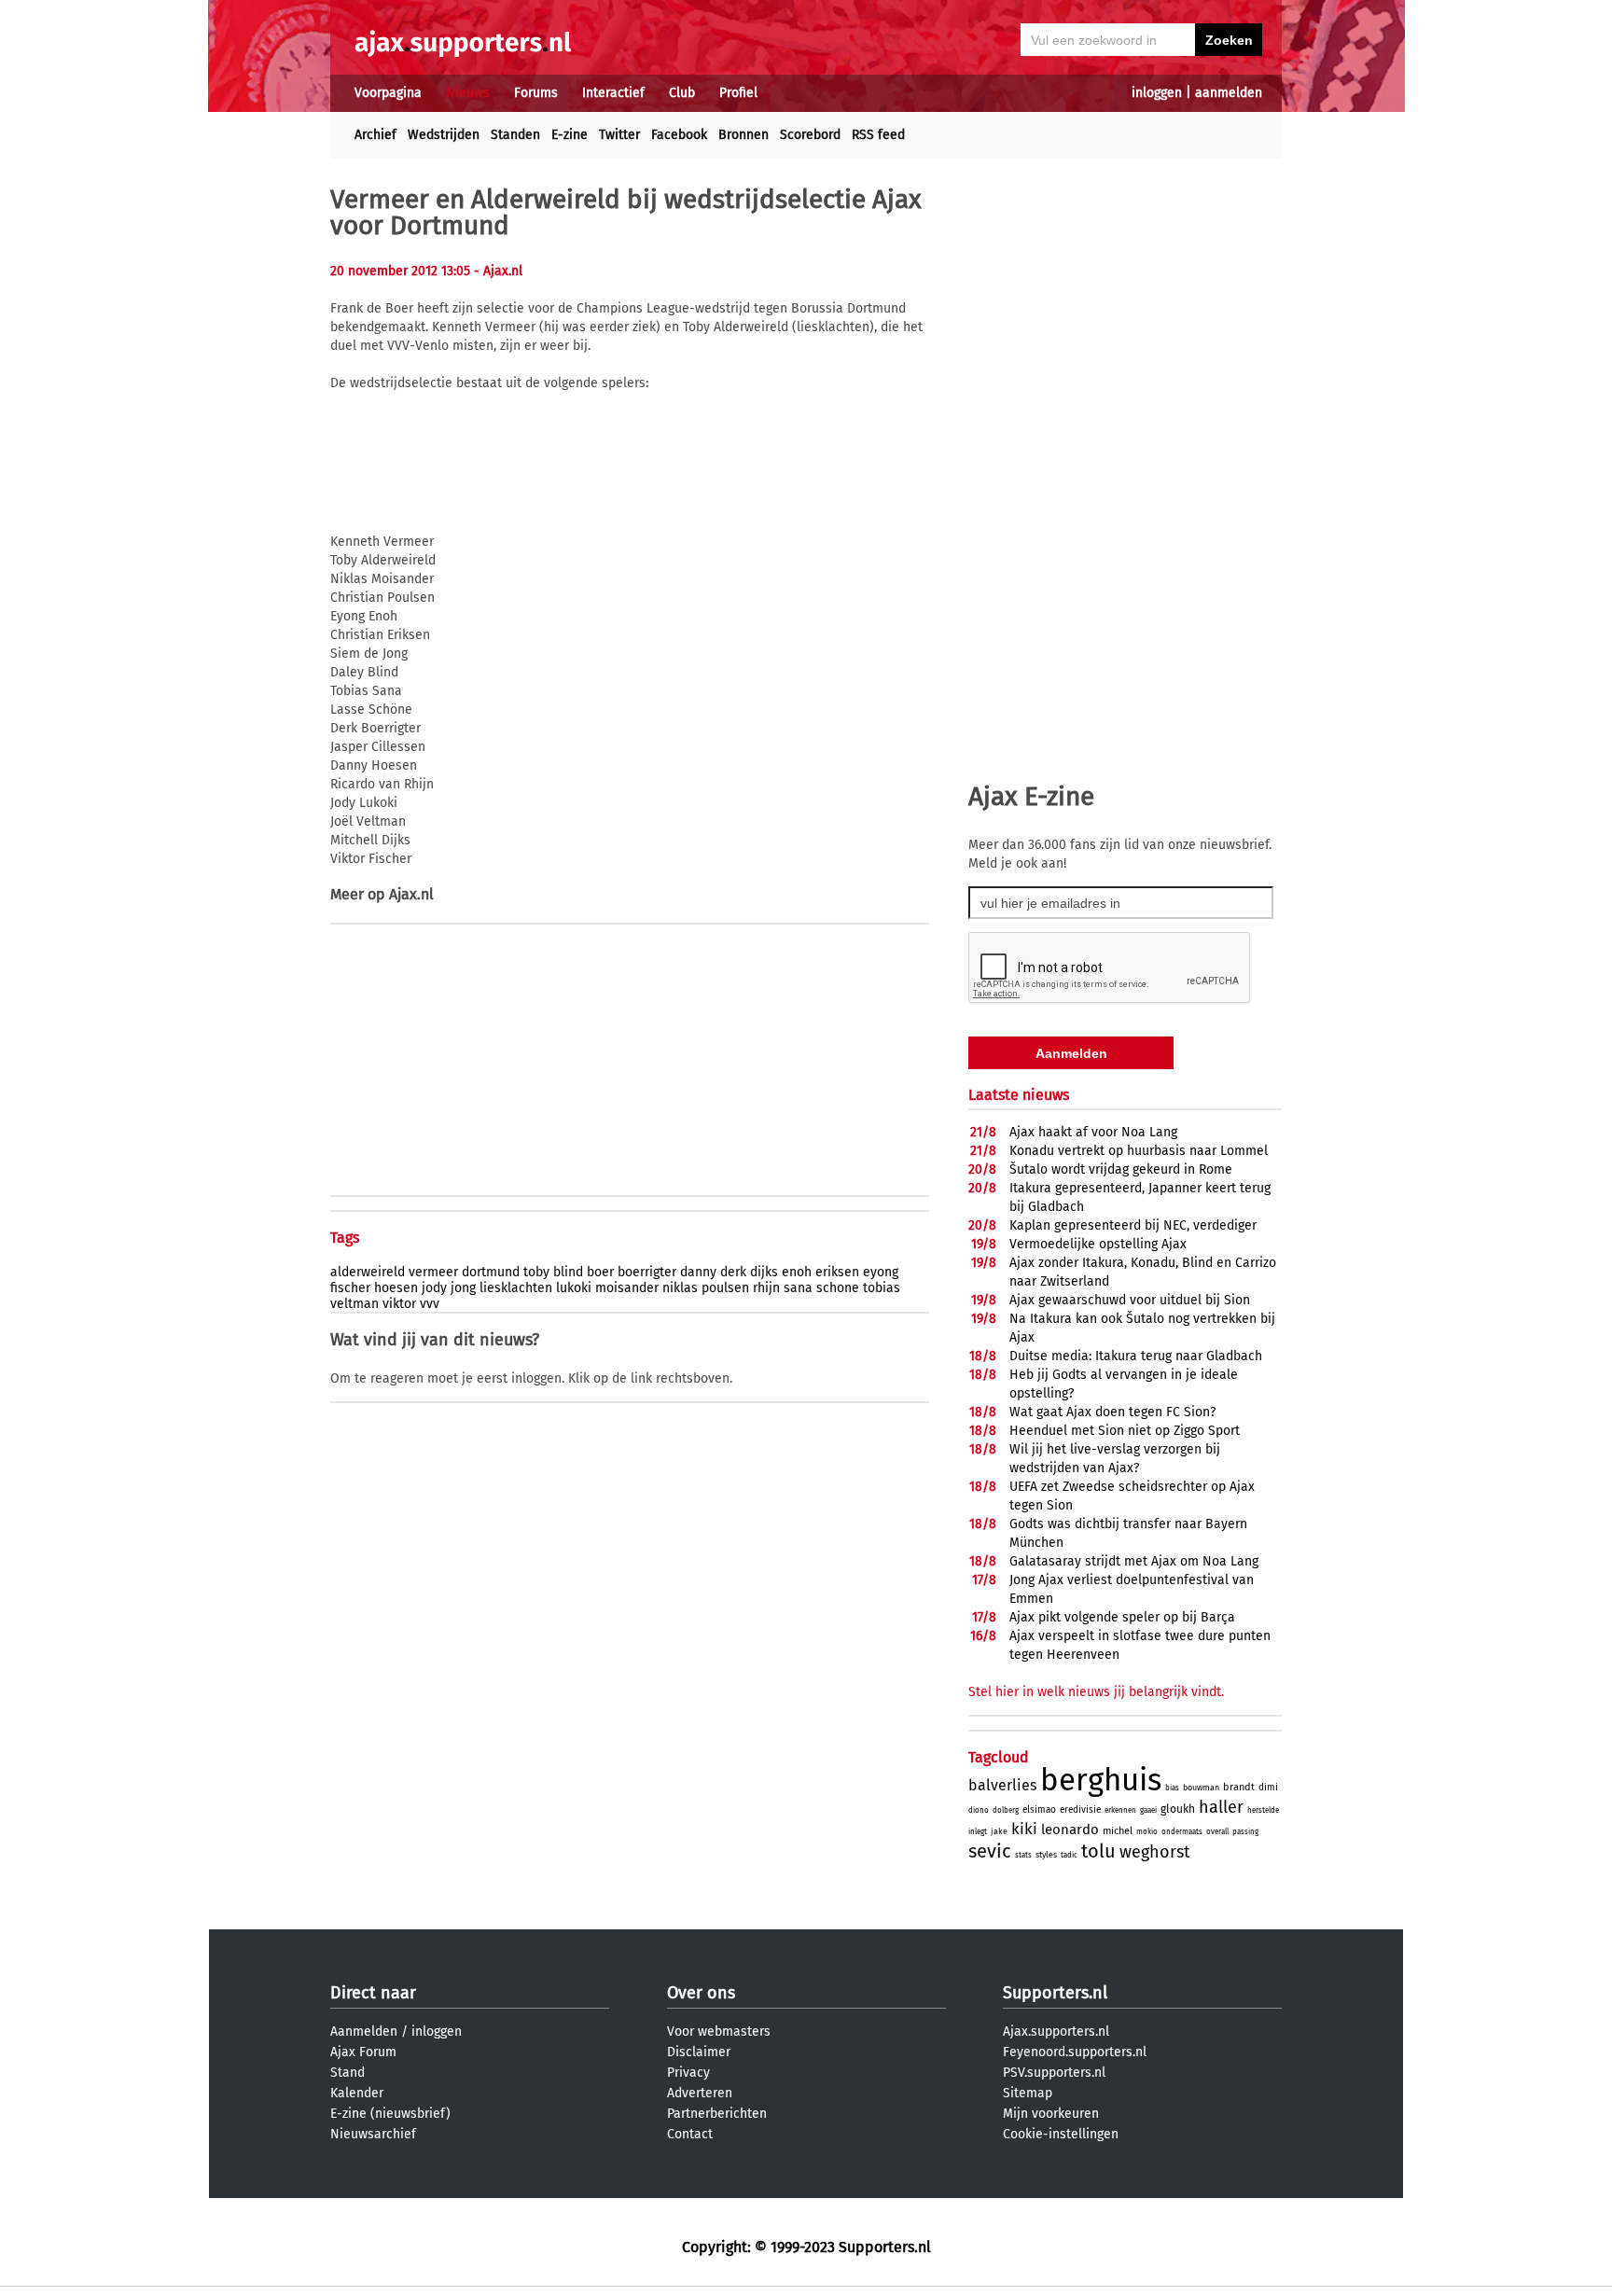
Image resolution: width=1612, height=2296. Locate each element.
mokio (1147, 1832)
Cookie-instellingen (1061, 2134)
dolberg (1006, 1810)
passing (1245, 1832)
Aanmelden (364, 2032)
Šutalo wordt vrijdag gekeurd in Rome (1121, 1169)
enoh (797, 1272)
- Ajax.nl (498, 271)
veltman (354, 1304)
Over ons (701, 1993)
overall (1217, 1832)
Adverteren (700, 2093)
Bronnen (743, 135)
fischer (350, 1288)
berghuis (1101, 1780)
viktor (399, 1304)
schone (838, 1288)
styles (1046, 1855)
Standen (515, 135)
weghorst (1155, 1852)
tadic (1069, 1855)
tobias (882, 1288)
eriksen (837, 1272)
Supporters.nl (1055, 1993)
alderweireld (368, 1272)
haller (1221, 1807)
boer (600, 1272)
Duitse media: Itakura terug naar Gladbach (1136, 1356)
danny (698, 1272)
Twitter (619, 135)
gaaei (1148, 1810)
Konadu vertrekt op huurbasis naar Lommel (1139, 1151)
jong (463, 1288)
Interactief (613, 93)
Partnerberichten (717, 2114)
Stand (347, 2073)
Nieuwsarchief (373, 2134)
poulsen (725, 1288)
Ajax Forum (363, 2052)
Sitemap (1028, 2093)
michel (1118, 1831)
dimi (1268, 1788)
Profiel (738, 93)
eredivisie (1080, 1810)
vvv (430, 1304)
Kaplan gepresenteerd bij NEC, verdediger (1133, 1225)
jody (434, 1288)
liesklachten (516, 1288)
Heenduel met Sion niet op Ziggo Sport (1125, 1431)
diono (979, 1810)
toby (536, 1272)
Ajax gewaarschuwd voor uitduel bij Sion (1130, 1300)
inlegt (978, 1832)
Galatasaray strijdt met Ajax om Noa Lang (1134, 1561)
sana (798, 1288)
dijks (764, 1272)
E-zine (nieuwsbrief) (390, 2114)
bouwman (1201, 1788)
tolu (1098, 1851)
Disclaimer (699, 2052)
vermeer (433, 1272)
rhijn (766, 1288)
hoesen (396, 1288)
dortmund (491, 1272)
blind (568, 1272)
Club (682, 93)
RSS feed (878, 135)
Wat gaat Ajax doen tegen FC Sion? (1112, 1412)
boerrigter (647, 1272)
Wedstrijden (444, 135)
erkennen (1120, 1810)
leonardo (1070, 1830)
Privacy (688, 2073)
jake (999, 1831)
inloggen (1157, 93)
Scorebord (810, 135)
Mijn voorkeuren (1051, 2114)
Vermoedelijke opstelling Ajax (1098, 1244)
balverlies (1002, 1785)
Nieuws (468, 93)
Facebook (679, 135)
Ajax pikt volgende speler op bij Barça (1122, 1617)
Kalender (357, 2093)
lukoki (574, 1288)
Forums (536, 93)
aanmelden (1229, 93)
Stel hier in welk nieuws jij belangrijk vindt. (1096, 1692)
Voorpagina (388, 93)
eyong (881, 1272)
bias (1172, 1788)
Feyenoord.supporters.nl (1075, 2052)
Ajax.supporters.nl (1056, 2032)
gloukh (1178, 1809)
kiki (1024, 1829)
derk (733, 1272)
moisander (627, 1288)
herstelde (1263, 1810)
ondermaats (1182, 1832)
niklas (680, 1288)
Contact (690, 2134)
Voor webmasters (719, 2032)
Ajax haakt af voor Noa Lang (1093, 1132)
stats (1023, 1855)
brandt (1239, 1787)
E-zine (570, 135)
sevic (990, 1851)
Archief (375, 135)
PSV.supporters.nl (1054, 2073)
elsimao (1039, 1810)
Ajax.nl (411, 894)
